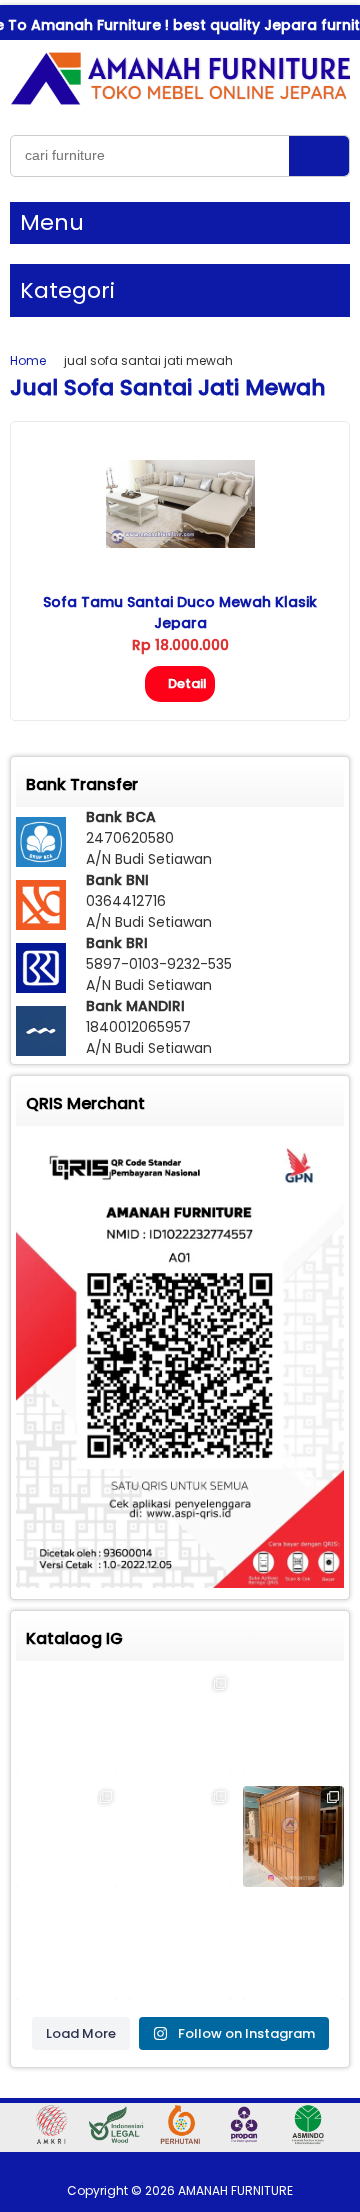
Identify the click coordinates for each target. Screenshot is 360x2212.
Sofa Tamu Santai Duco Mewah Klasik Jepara (180, 612)
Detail (187, 683)
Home (28, 360)
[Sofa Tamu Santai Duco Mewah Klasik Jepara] (180, 543)
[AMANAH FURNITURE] (180, 104)
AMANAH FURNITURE (235, 2190)
